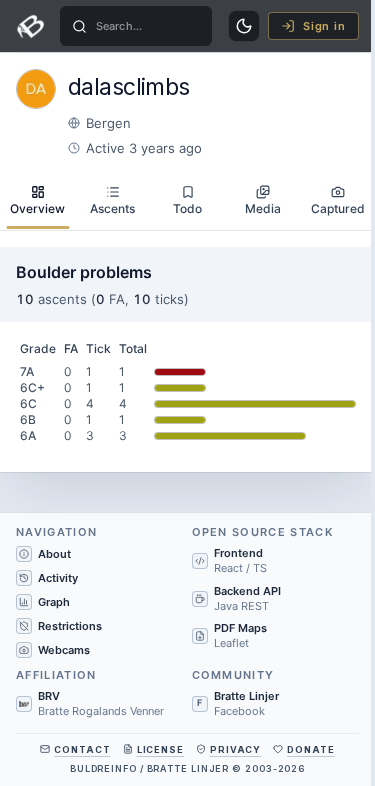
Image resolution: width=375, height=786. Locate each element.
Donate (310, 749)
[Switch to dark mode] (244, 26)
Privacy (235, 749)
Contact (82, 749)
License (160, 749)
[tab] (37, 201)
